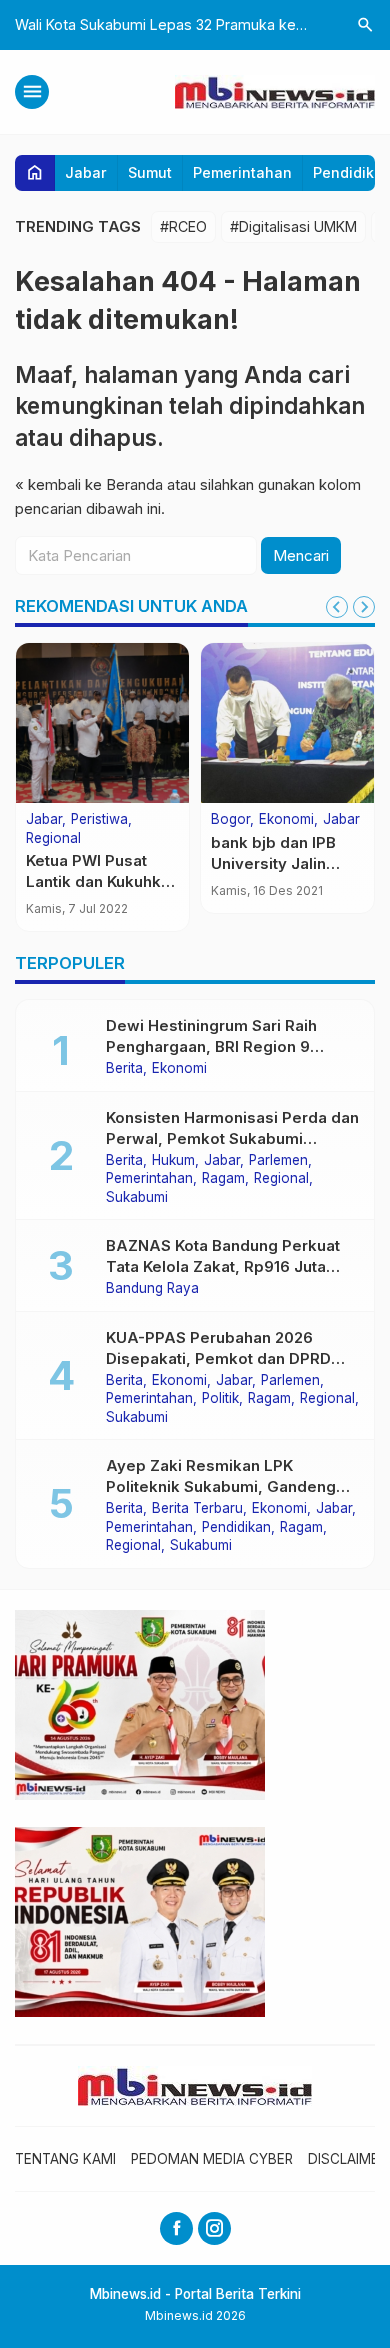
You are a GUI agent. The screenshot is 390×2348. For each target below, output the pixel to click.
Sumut (150, 172)
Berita (124, 1069)
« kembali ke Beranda (89, 484)
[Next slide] (364, 607)
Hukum (173, 1161)
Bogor (230, 820)
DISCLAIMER (347, 2159)
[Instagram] (214, 2228)
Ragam (223, 1179)
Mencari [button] (301, 555)
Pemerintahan (242, 172)
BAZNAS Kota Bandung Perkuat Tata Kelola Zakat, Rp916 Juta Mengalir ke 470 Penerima (223, 1266)
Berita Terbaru (197, 1509)
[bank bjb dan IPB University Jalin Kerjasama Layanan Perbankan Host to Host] (287, 723)
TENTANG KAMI (65, 2159)
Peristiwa (99, 820)
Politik (220, 1399)
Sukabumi (137, 1198)
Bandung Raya (152, 1289)
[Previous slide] (337, 607)
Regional (53, 839)
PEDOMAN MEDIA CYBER (212, 2159)
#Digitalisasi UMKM (293, 226)
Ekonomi (286, 820)
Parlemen (278, 1161)
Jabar (86, 172)
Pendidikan (236, 1528)
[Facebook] (176, 2228)
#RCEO (183, 226)
